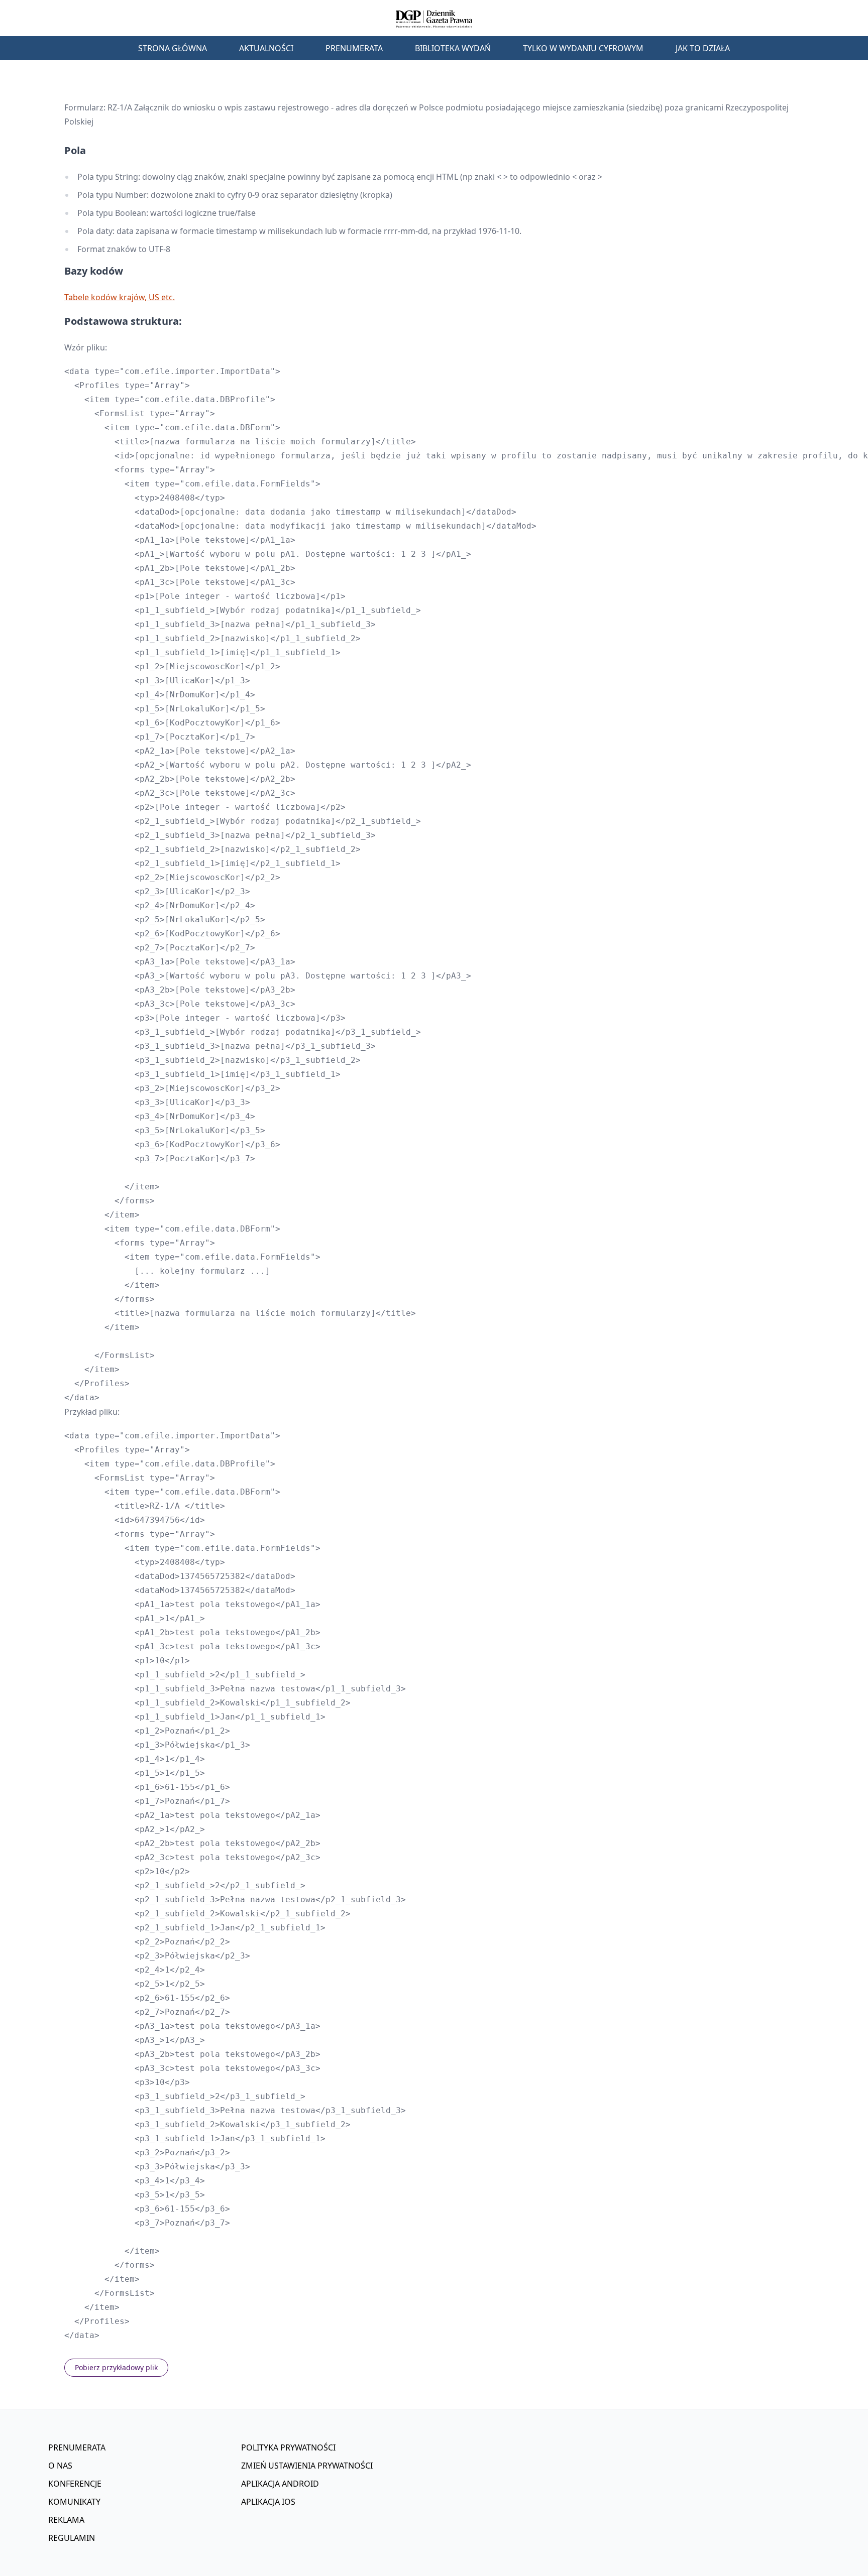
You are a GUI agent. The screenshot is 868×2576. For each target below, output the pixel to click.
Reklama (66, 2520)
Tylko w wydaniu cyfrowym (583, 48)
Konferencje (75, 2484)
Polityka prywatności (288, 2447)
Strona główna (173, 48)
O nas (60, 2466)
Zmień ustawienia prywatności (307, 2466)
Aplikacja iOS (268, 2502)
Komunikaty (74, 2502)
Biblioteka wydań (453, 48)
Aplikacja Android (280, 2484)
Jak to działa (703, 48)
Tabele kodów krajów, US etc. (120, 297)
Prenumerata (354, 48)
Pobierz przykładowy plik (116, 2367)
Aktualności (266, 48)
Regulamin (72, 2538)
